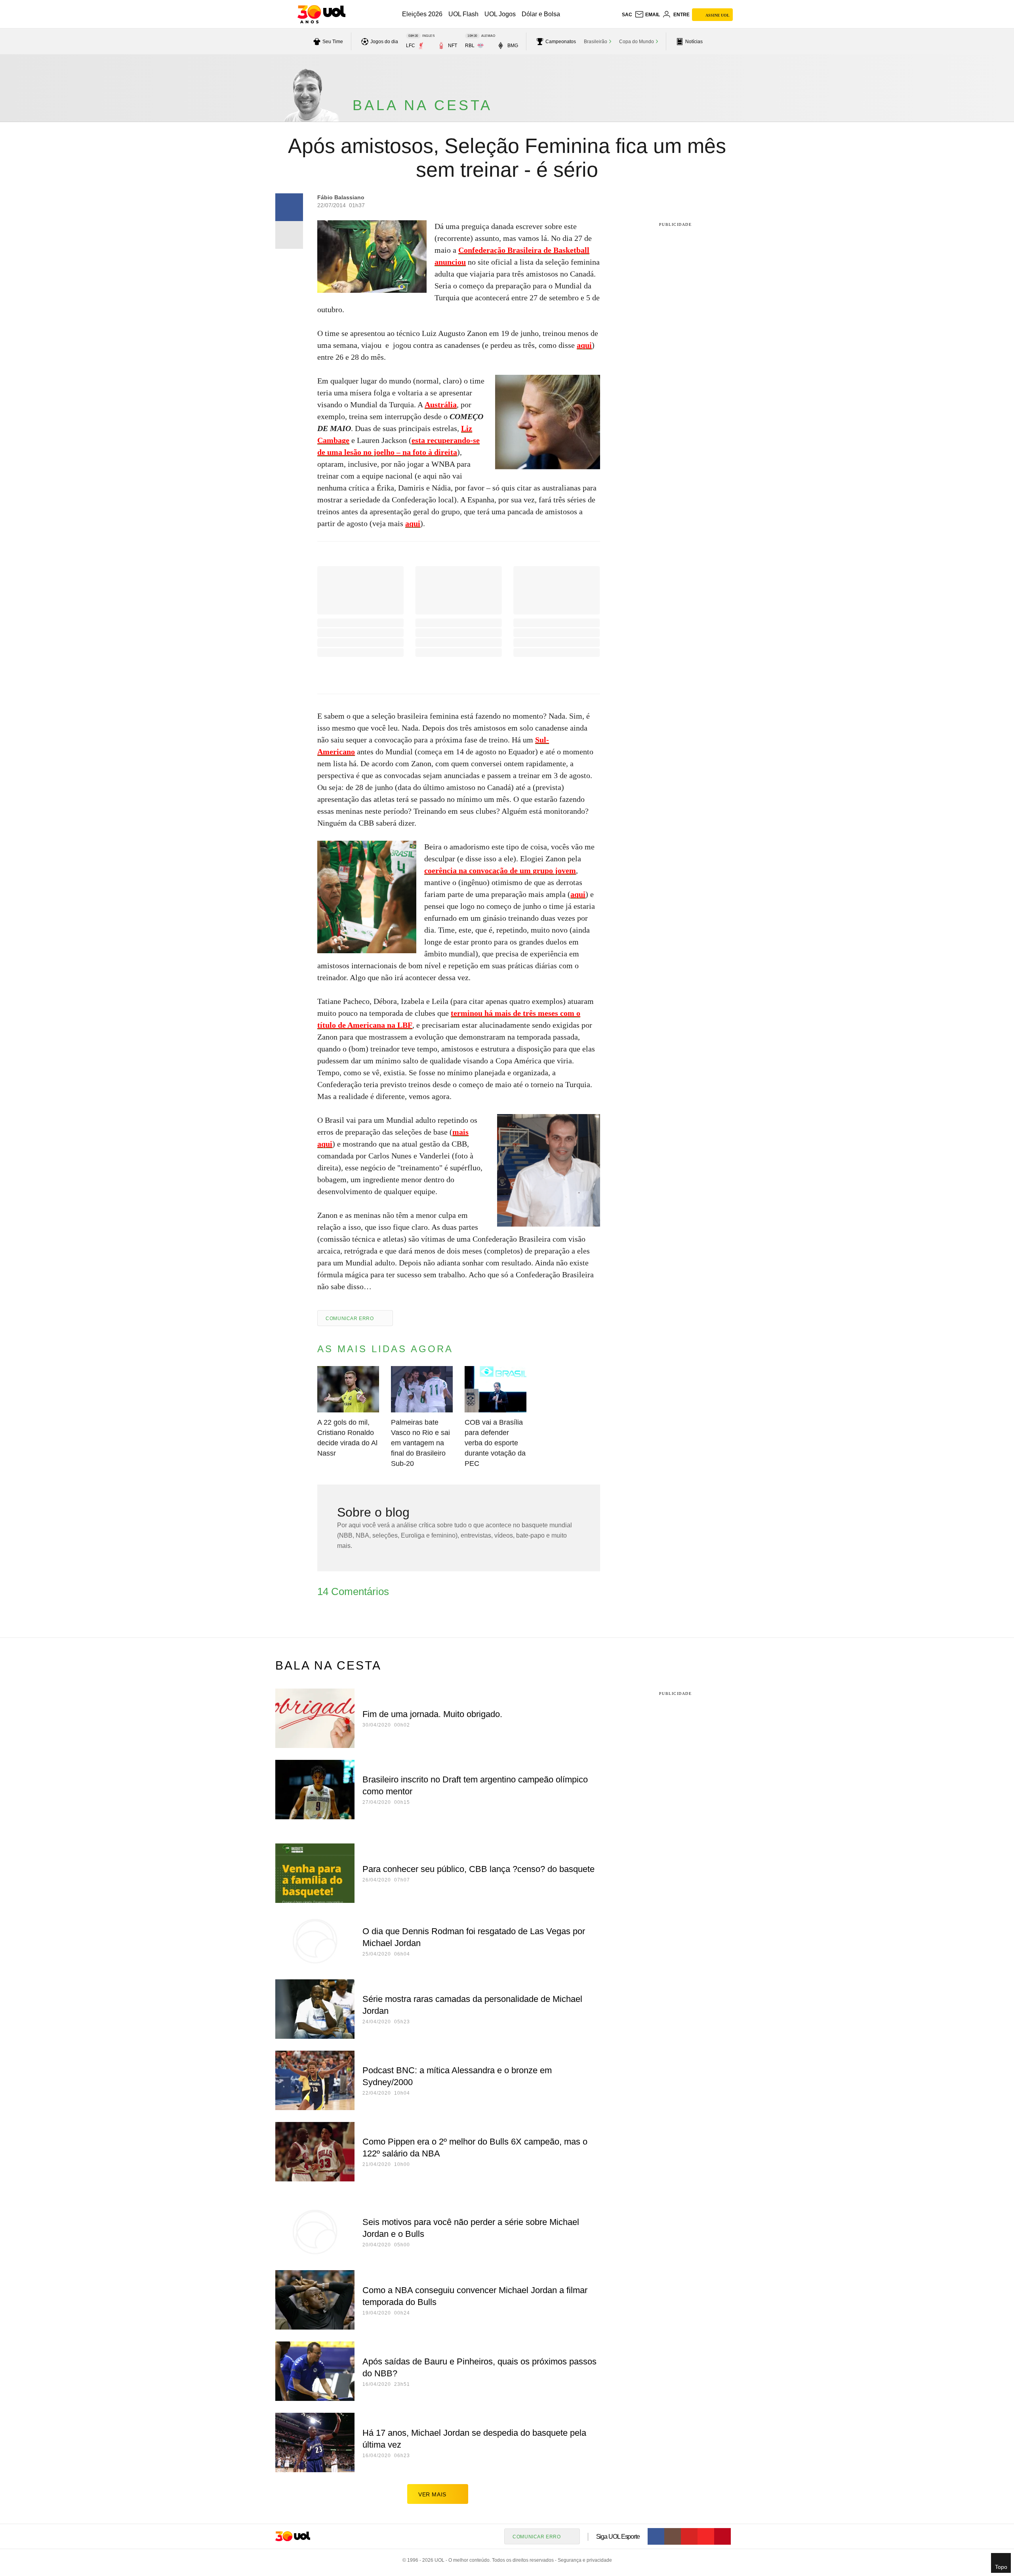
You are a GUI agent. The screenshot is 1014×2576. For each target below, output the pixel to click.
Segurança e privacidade (583, 2560)
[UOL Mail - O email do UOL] (647, 15)
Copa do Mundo (637, 42)
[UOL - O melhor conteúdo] (321, 14)
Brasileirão (596, 42)
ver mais (432, 2494)
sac (627, 15)
